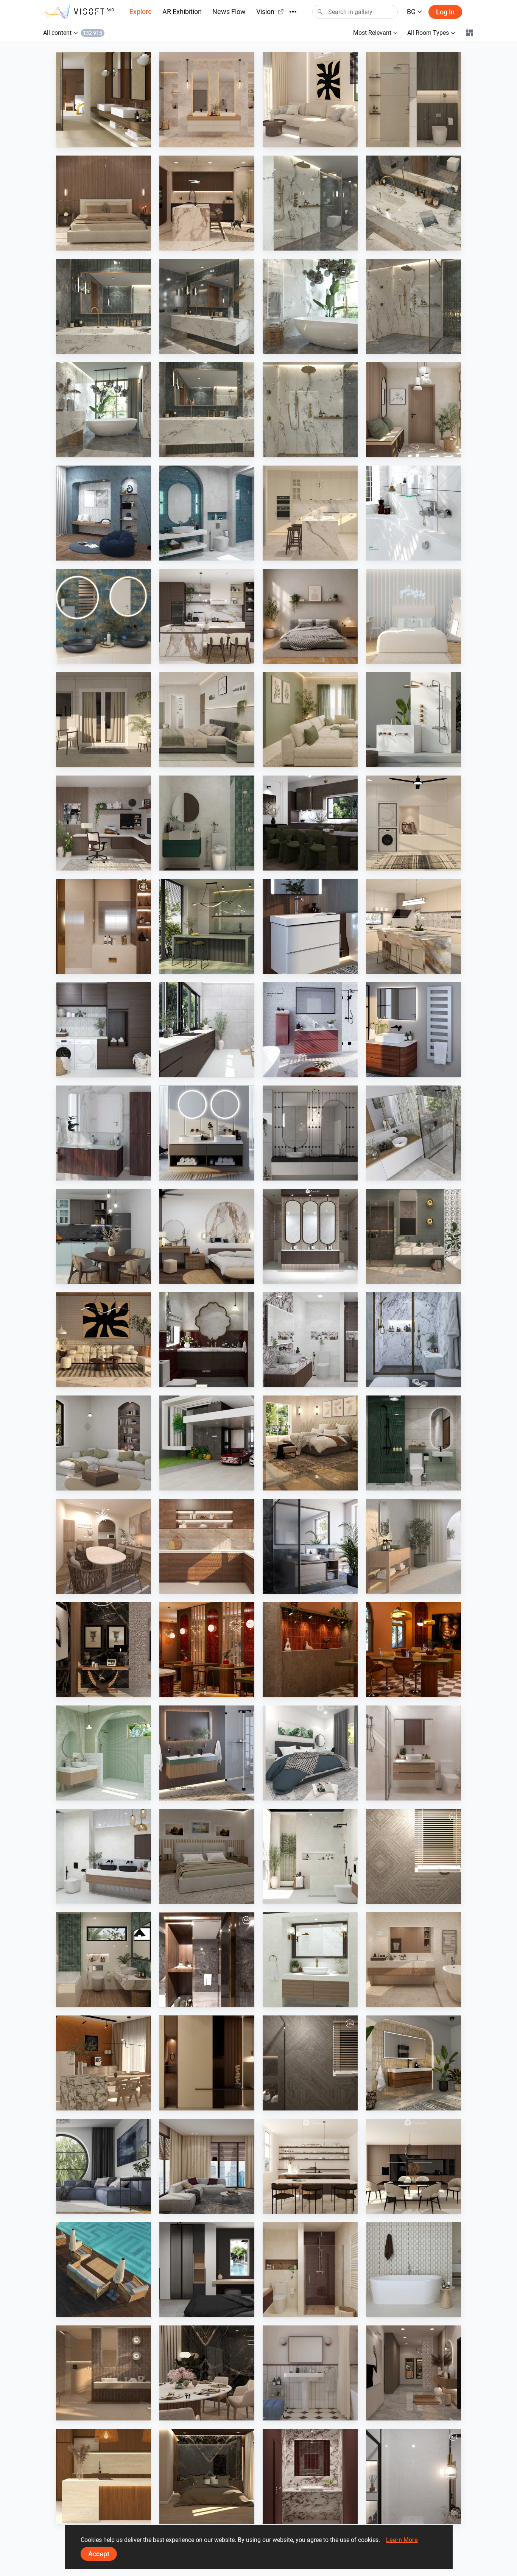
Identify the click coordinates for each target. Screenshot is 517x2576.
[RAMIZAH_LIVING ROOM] (104, 1443)
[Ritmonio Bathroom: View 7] (104, 410)
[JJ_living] (310, 100)
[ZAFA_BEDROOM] (207, 2270)
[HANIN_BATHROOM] (207, 823)
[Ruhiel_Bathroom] (104, 1960)
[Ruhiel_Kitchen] (207, 203)
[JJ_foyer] (207, 2063)
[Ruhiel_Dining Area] (207, 2373)
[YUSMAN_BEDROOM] (310, 1443)
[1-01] (413, 2476)
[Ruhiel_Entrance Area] (104, 1650)
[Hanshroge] (310, 926)
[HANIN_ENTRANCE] (413, 410)
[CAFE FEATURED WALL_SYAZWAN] (310, 1650)
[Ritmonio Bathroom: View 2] (310, 306)
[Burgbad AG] (104, 1133)
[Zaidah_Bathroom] (413, 100)
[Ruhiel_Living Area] (104, 1340)
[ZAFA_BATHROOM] (310, 2270)
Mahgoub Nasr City (407, 1897)
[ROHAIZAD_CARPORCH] (207, 1443)
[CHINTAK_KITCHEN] (104, 2476)
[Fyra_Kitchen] (413, 2166)
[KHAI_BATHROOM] (413, 1443)
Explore (141, 12)
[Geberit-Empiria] (310, 1030)
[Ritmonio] (413, 720)
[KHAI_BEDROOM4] (207, 1856)
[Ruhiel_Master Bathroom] (413, 1236)
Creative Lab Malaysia (307, 140)
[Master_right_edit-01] (207, 1960)
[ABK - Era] (207, 100)
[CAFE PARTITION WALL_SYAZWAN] (207, 1650)
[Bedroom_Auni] (310, 616)
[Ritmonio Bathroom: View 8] (310, 203)
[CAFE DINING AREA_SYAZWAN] (413, 1650)
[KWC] (413, 513)
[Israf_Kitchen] (207, 1546)
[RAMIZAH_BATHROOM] (207, 513)
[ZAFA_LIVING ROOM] (207, 2166)
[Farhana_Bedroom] (310, 1753)
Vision (265, 12)
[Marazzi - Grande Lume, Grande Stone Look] (104, 100)
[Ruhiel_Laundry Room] (413, 823)
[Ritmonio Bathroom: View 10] (310, 410)
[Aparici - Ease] (413, 1546)
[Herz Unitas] (310, 1546)
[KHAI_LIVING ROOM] (310, 720)
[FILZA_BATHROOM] (207, 1340)
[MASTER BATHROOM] (104, 926)
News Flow (229, 12)
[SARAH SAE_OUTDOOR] (104, 2270)
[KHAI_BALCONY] (104, 720)
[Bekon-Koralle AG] (207, 1753)
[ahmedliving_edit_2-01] (310, 2063)
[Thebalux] (413, 2063)
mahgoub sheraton (97, 967)
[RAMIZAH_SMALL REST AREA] (104, 513)
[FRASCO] (104, 616)
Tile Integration (92, 140)
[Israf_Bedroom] (104, 203)
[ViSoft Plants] (104, 2166)
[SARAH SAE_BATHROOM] (413, 1753)
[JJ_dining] (104, 2063)
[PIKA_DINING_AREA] (104, 1546)
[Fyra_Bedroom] (413, 616)
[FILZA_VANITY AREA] (310, 1236)
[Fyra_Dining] (310, 2166)
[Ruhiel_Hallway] (413, 2373)
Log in (445, 12)
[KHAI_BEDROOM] (207, 720)
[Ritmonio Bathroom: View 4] (413, 203)
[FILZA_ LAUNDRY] (207, 1030)
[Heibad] (207, 1133)
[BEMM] (413, 1030)
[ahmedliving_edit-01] (413, 1856)
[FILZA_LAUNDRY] (104, 1030)
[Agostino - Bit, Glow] (104, 2373)
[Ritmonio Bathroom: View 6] (207, 410)
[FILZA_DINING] (310, 823)
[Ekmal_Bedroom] (207, 2476)
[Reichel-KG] (413, 1133)
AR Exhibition (182, 12)
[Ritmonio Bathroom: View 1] (413, 306)
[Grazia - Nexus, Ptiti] (310, 2373)
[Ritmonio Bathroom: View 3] (207, 306)
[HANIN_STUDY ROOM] (104, 823)
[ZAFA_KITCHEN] (310, 513)
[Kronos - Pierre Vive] (413, 2270)
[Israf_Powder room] (310, 2476)
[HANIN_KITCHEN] (207, 616)
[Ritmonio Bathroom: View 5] (104, 306)
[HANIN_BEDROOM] (207, 1236)
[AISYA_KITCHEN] (413, 926)
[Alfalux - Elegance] (207, 926)
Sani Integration (300, 243)
